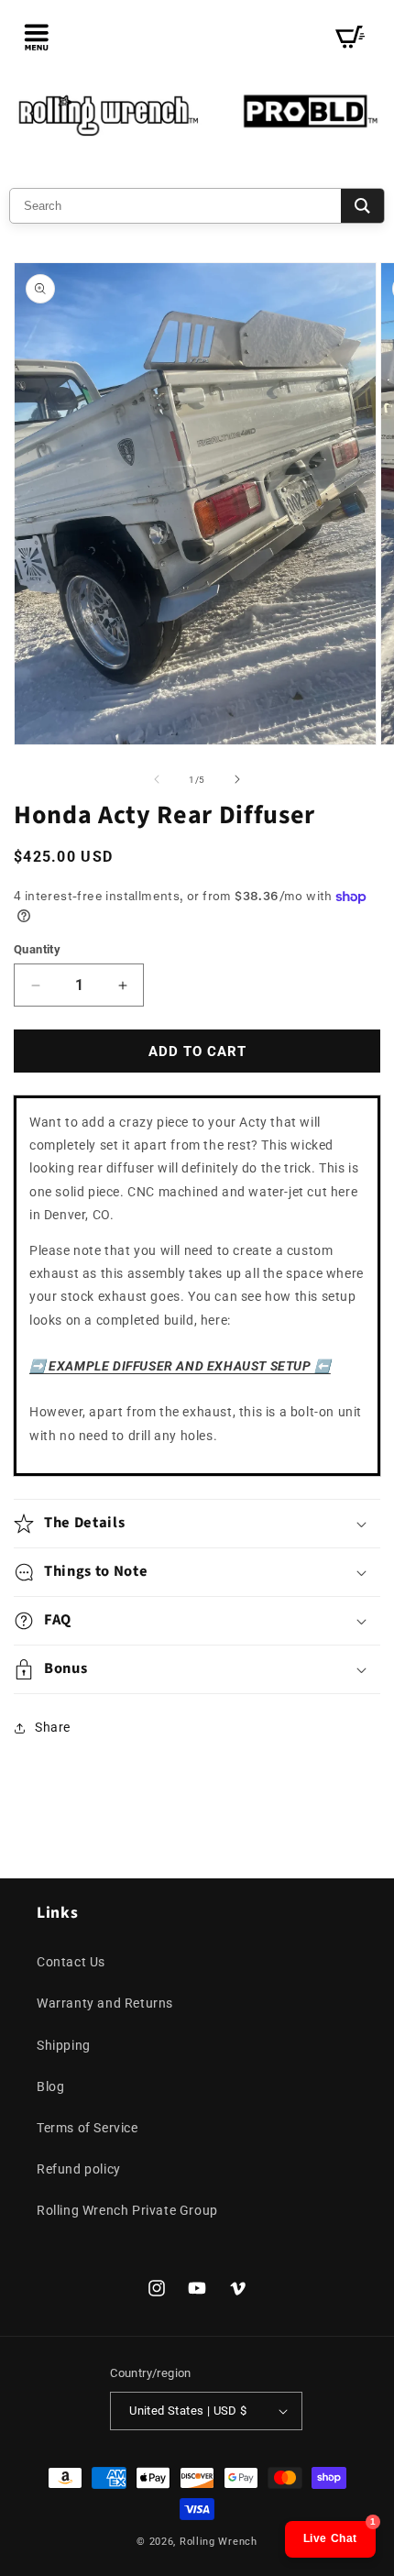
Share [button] (53, 1727)
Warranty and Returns (105, 2003)
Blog (50, 2086)
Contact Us (71, 1962)
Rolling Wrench (219, 2542)
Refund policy (79, 2169)
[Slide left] (157, 779)
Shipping (64, 2045)
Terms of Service (88, 2128)
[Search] (362, 206)
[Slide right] (237, 779)
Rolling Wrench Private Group (127, 2210)
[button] (37, 37)
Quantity (37, 949)
